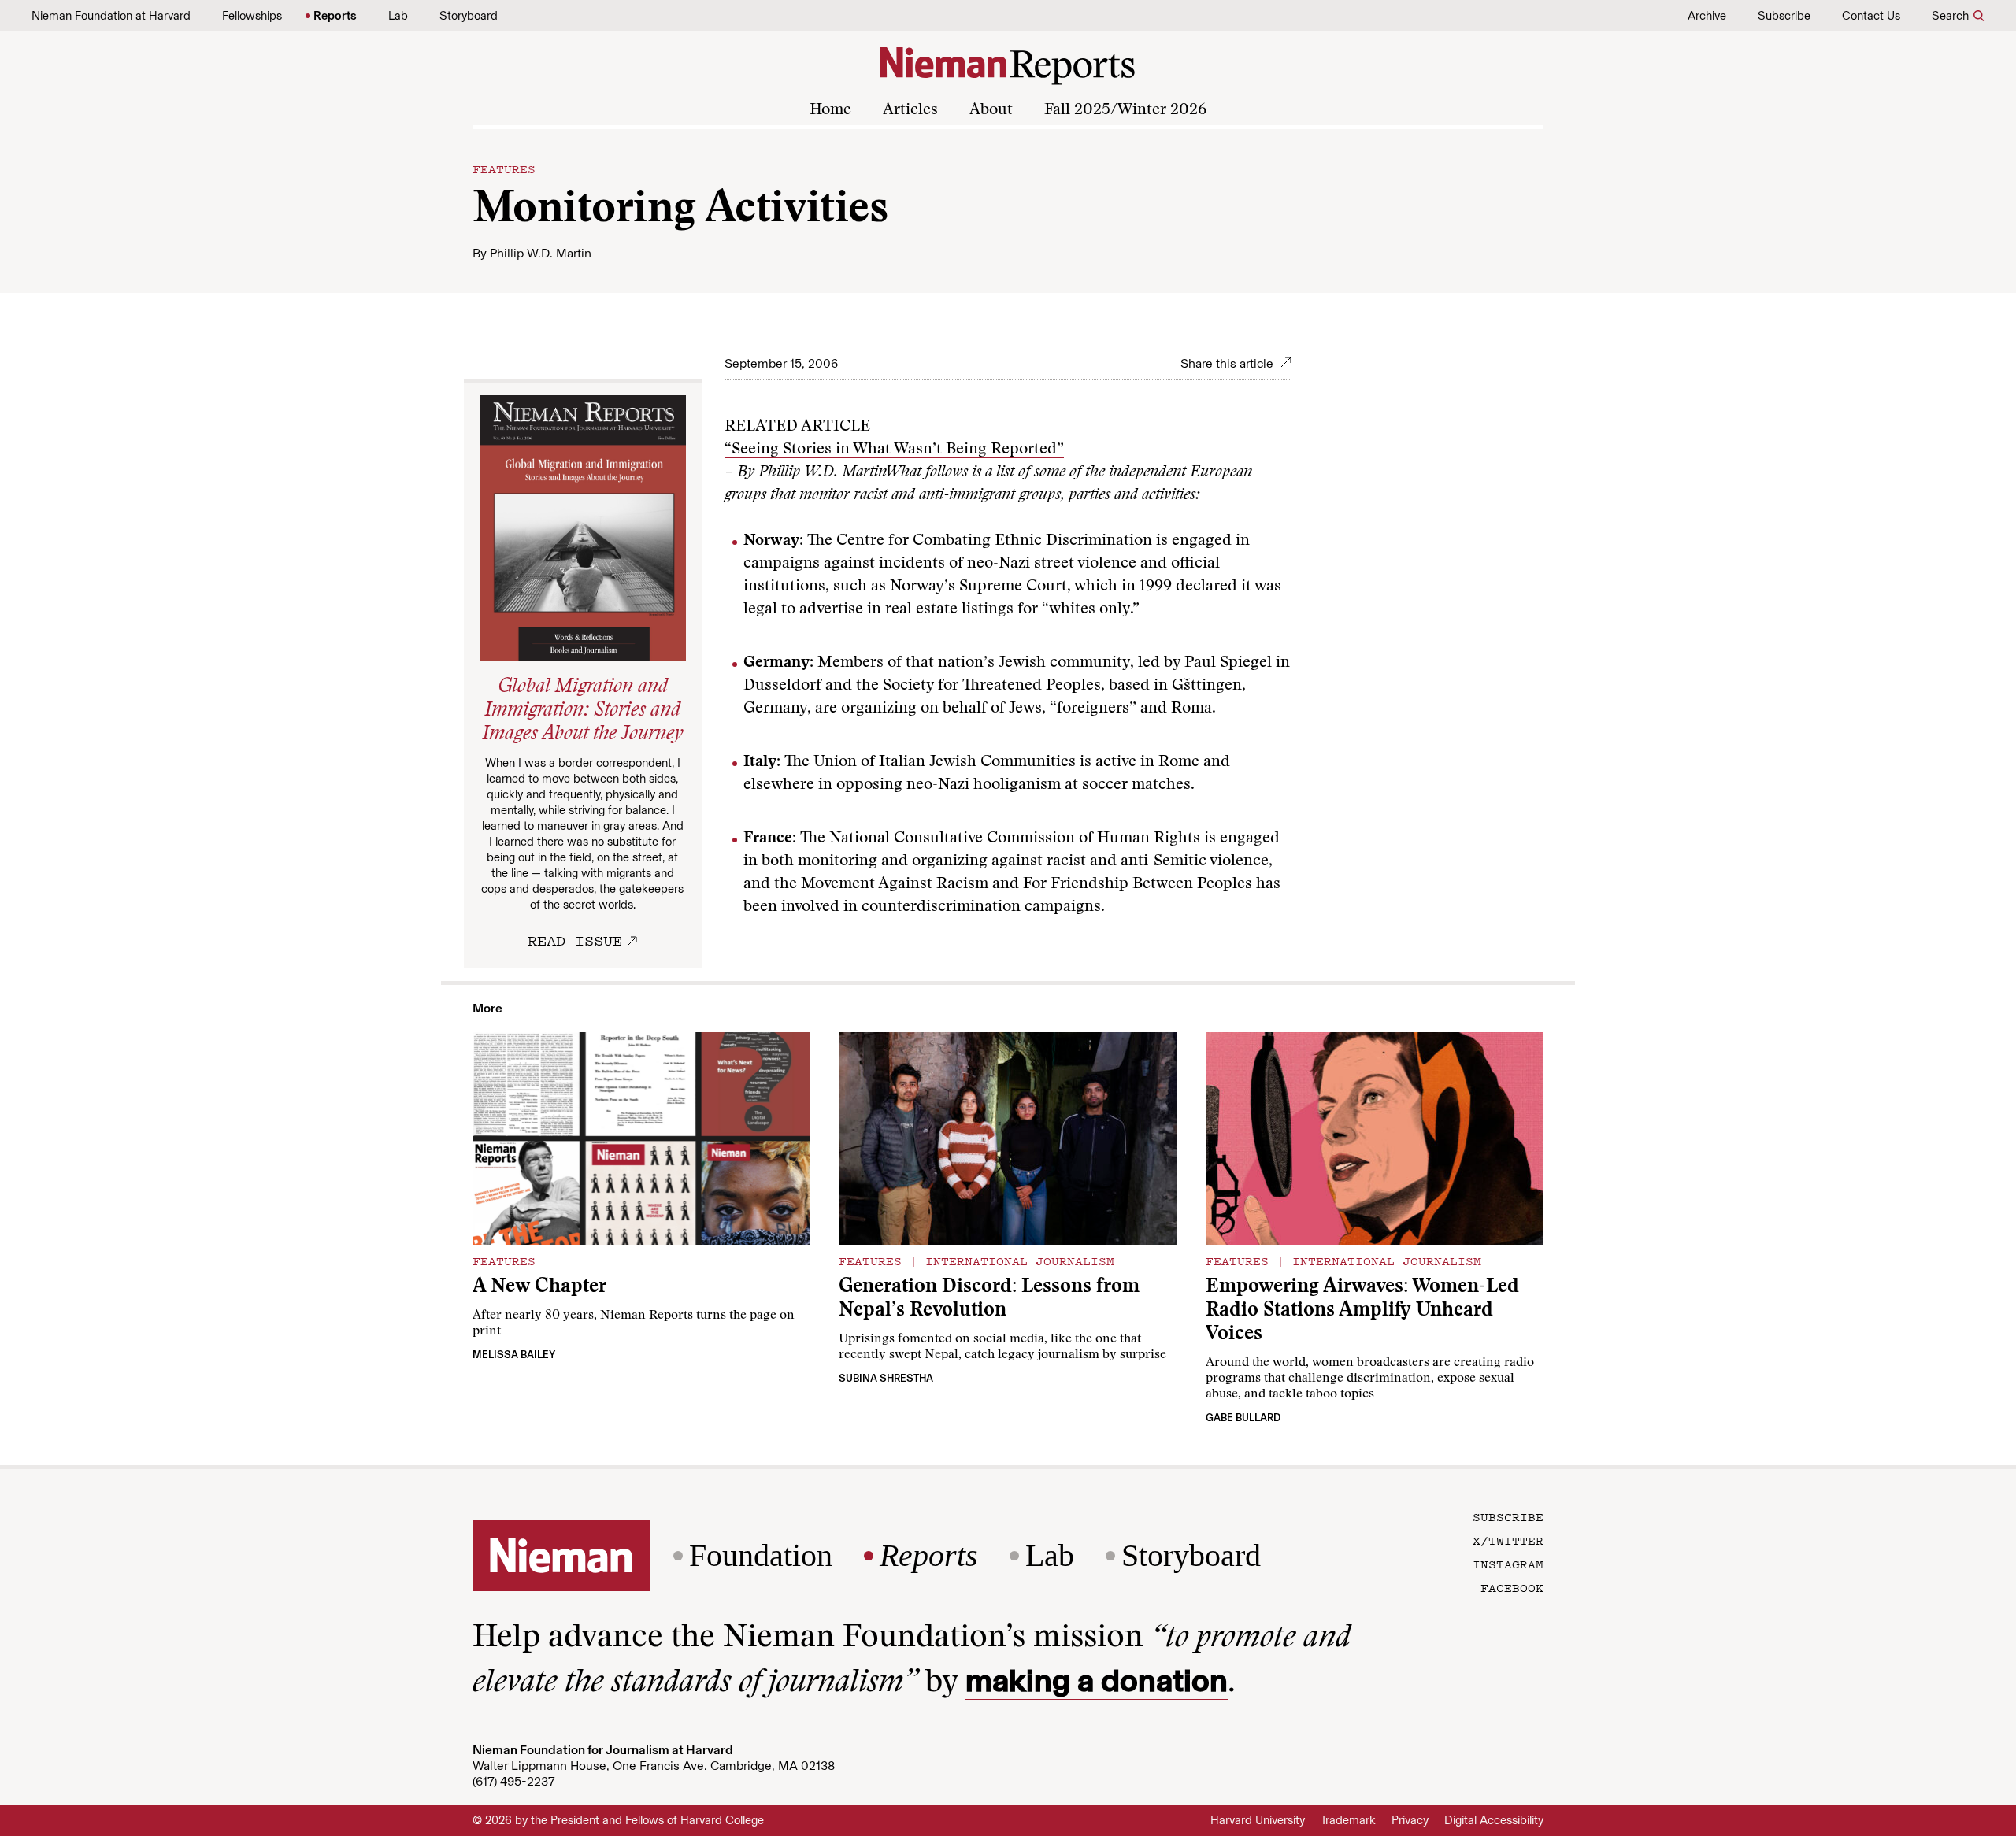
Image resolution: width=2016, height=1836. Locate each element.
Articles (910, 110)
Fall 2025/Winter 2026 (1125, 110)
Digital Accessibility (1494, 1820)
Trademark (1348, 1820)
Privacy (1410, 1820)
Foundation (761, 1556)
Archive (1707, 16)
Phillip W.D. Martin (541, 253)
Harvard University (1258, 1820)
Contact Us (1871, 16)
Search (1950, 16)
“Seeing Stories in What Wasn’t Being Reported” (894, 450)
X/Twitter (1508, 1540)
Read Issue (575, 940)
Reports (335, 16)
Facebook (1512, 1587)
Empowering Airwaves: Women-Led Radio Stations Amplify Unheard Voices (1362, 1311)
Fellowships (252, 16)
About (991, 110)
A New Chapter (539, 1288)
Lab (398, 16)
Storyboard (469, 16)
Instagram (1508, 1564)
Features (504, 168)
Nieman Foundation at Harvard (111, 16)
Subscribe (1784, 16)
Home (830, 110)
